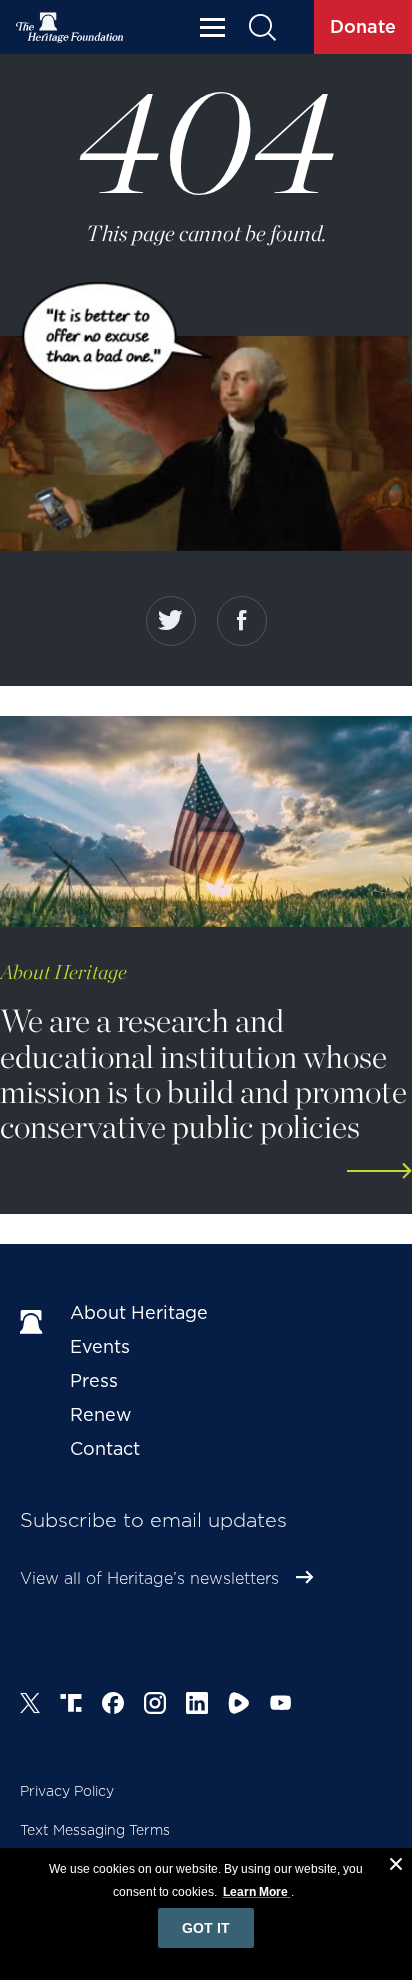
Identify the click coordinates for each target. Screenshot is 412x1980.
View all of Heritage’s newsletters (149, 1578)
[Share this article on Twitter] (171, 621)
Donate (363, 26)
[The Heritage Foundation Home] (70, 27)
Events (100, 1346)
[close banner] (396, 1867)
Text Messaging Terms (95, 1830)
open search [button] (261, 27)
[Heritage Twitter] (30, 1706)
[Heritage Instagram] (155, 1706)
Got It (206, 1928)
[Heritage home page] (35, 1323)
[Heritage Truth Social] (71, 1706)
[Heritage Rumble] (239, 1706)
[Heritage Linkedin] (197, 1706)
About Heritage (139, 1312)
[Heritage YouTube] (281, 1706)
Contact (105, 1448)
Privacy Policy (67, 1791)
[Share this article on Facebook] (242, 621)
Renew (101, 1414)
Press (94, 1380)
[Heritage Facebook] (113, 1706)
